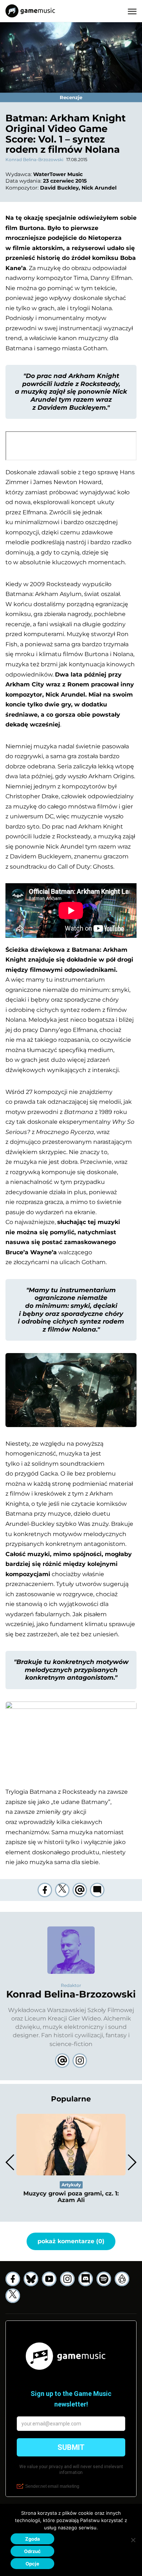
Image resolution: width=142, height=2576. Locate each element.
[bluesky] (31, 2279)
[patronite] (122, 2279)
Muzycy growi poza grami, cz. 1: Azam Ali (71, 2197)
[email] (80, 1890)
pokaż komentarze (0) (71, 2241)
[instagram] (67, 2279)
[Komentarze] (97, 1890)
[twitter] (62, 1890)
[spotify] (104, 2279)
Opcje (32, 2564)
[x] (13, 2296)
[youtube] (49, 2279)
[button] (132, 2162)
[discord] (86, 2279)
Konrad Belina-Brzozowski (34, 159)
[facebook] (45, 1890)
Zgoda (33, 2539)
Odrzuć (32, 2551)
